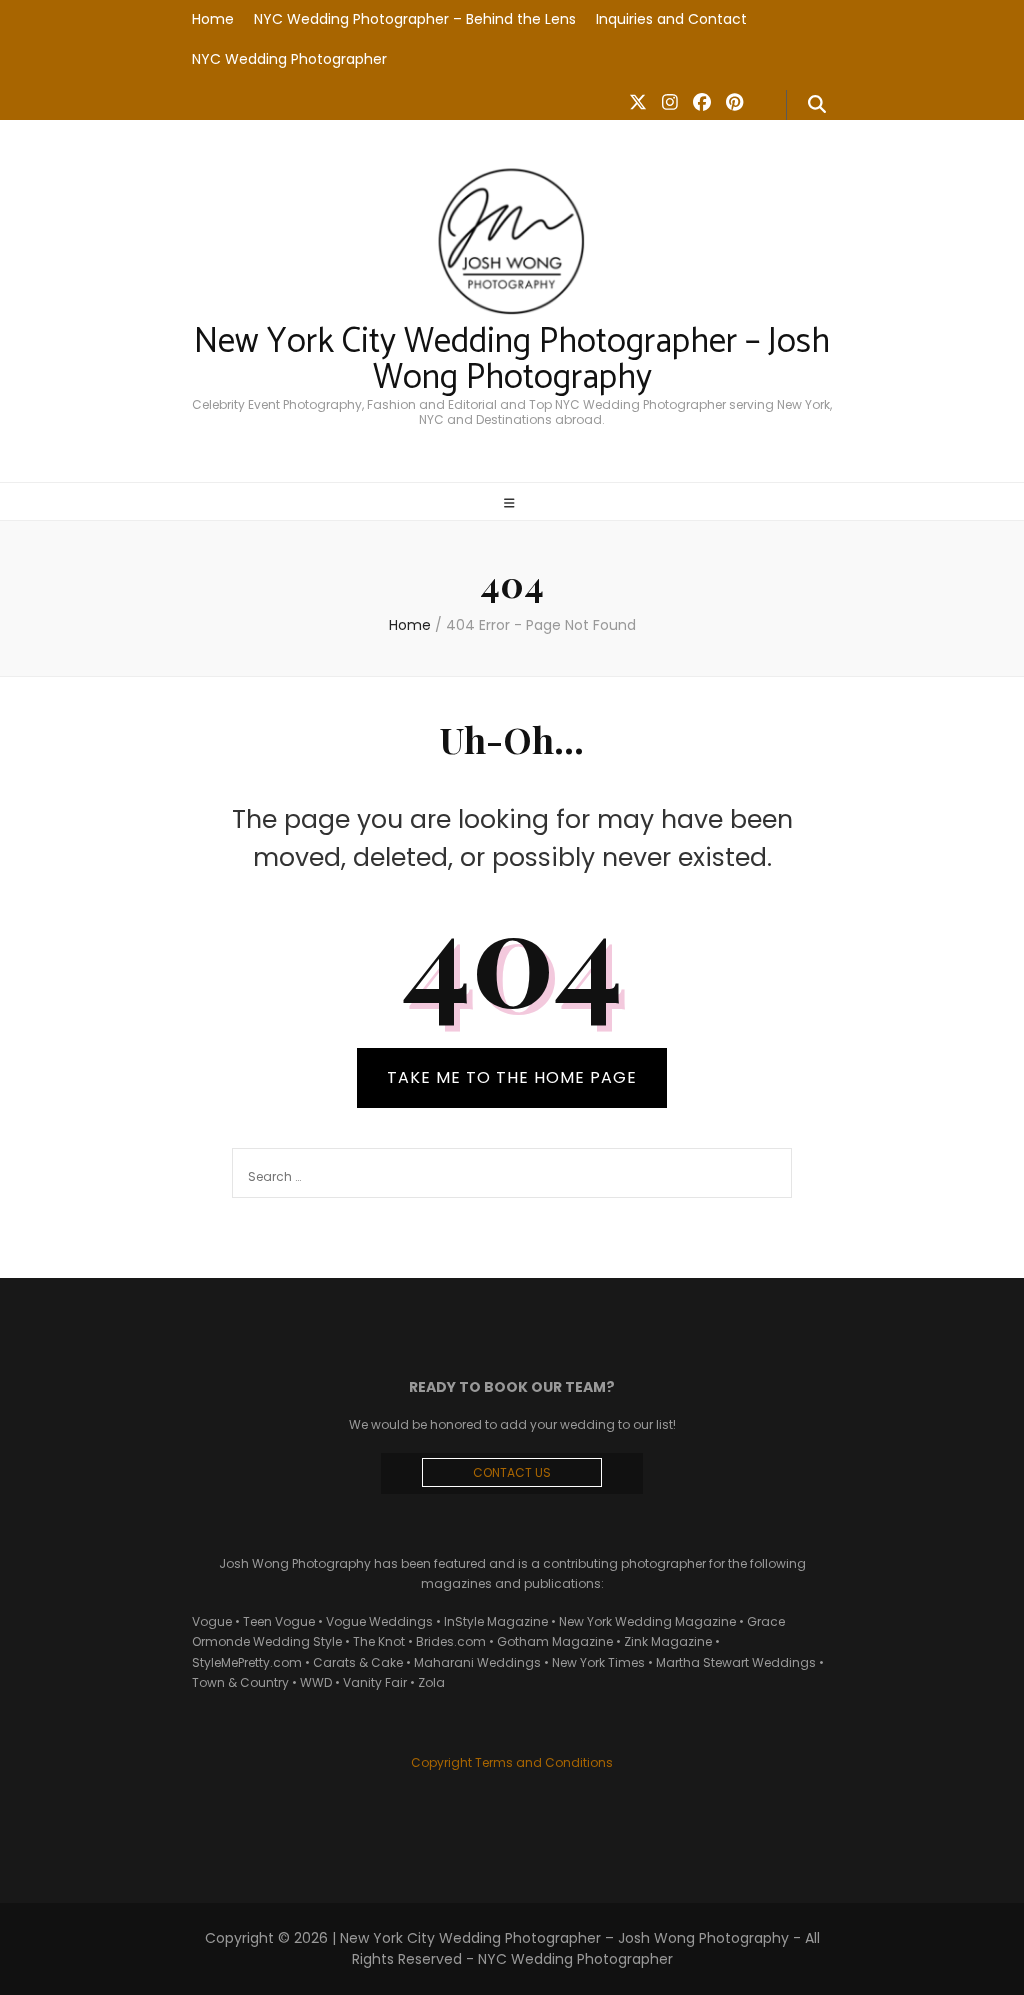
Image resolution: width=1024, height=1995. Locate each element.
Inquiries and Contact (671, 19)
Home (213, 19)
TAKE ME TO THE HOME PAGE (512, 1077)
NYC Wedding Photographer (289, 59)
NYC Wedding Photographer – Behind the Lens (415, 19)
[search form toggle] (817, 105)
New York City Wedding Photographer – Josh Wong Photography (512, 360)
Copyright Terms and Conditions (512, 1762)
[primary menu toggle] (512, 503)
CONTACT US (512, 1472)
